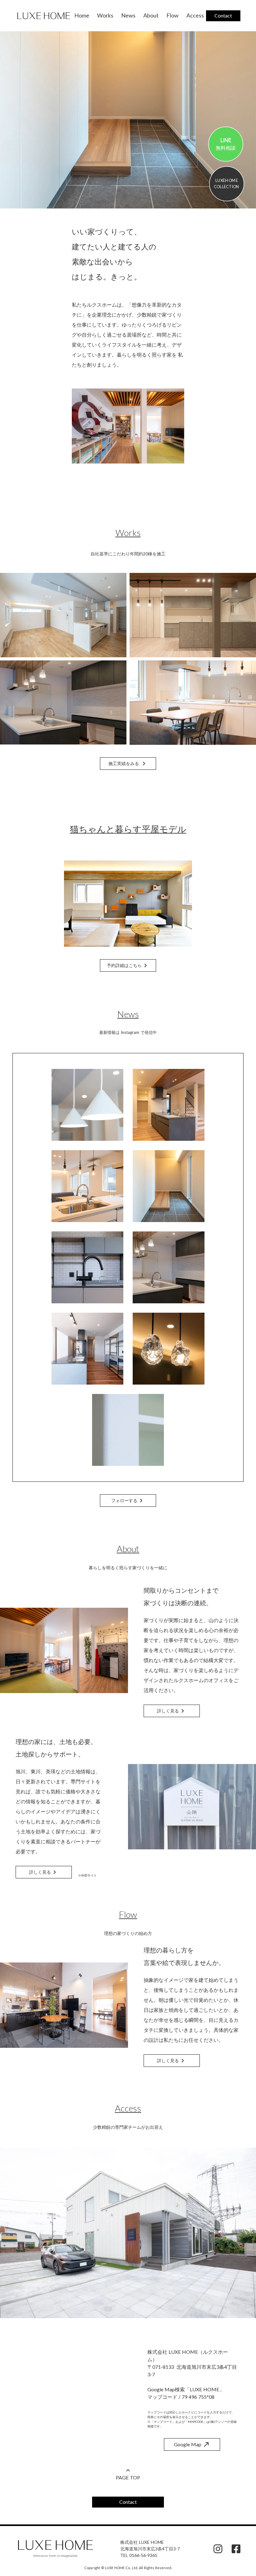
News (128, 15)
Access (195, 15)
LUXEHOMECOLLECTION (227, 183)
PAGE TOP (128, 2477)
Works (105, 15)
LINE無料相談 (226, 144)
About (151, 15)
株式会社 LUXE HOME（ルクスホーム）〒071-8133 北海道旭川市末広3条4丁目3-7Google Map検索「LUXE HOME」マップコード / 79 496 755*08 (192, 2374)
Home (82, 15)
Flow (172, 15)
